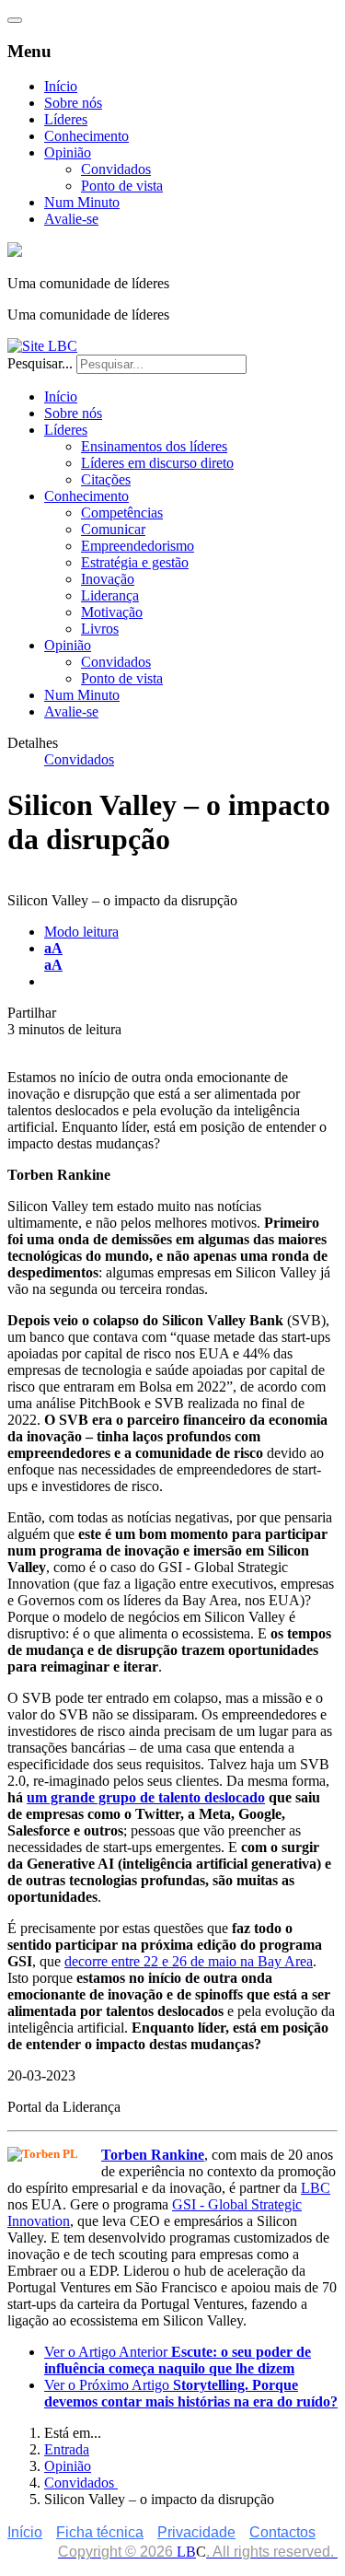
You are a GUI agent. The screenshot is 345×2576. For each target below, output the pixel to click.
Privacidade (196, 2532)
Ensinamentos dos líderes (154, 446)
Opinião (68, 152)
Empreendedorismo (138, 546)
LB (186, 2552)
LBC (316, 2188)
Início (61, 86)
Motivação (112, 612)
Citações (106, 479)
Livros (100, 629)
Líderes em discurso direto (157, 463)
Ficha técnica (100, 2532)
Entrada (67, 2449)
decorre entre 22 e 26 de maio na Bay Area (189, 1961)
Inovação (108, 579)
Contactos (282, 2532)
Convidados (116, 169)
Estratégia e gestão (135, 562)
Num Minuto (82, 202)
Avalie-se (71, 219)
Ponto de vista (122, 186)
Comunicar (113, 529)
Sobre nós (73, 103)
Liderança (110, 595)
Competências (122, 513)
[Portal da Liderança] (15, 252)
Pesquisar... (40, 363)
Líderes (66, 119)
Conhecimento (86, 136)
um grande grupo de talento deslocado (146, 1797)
